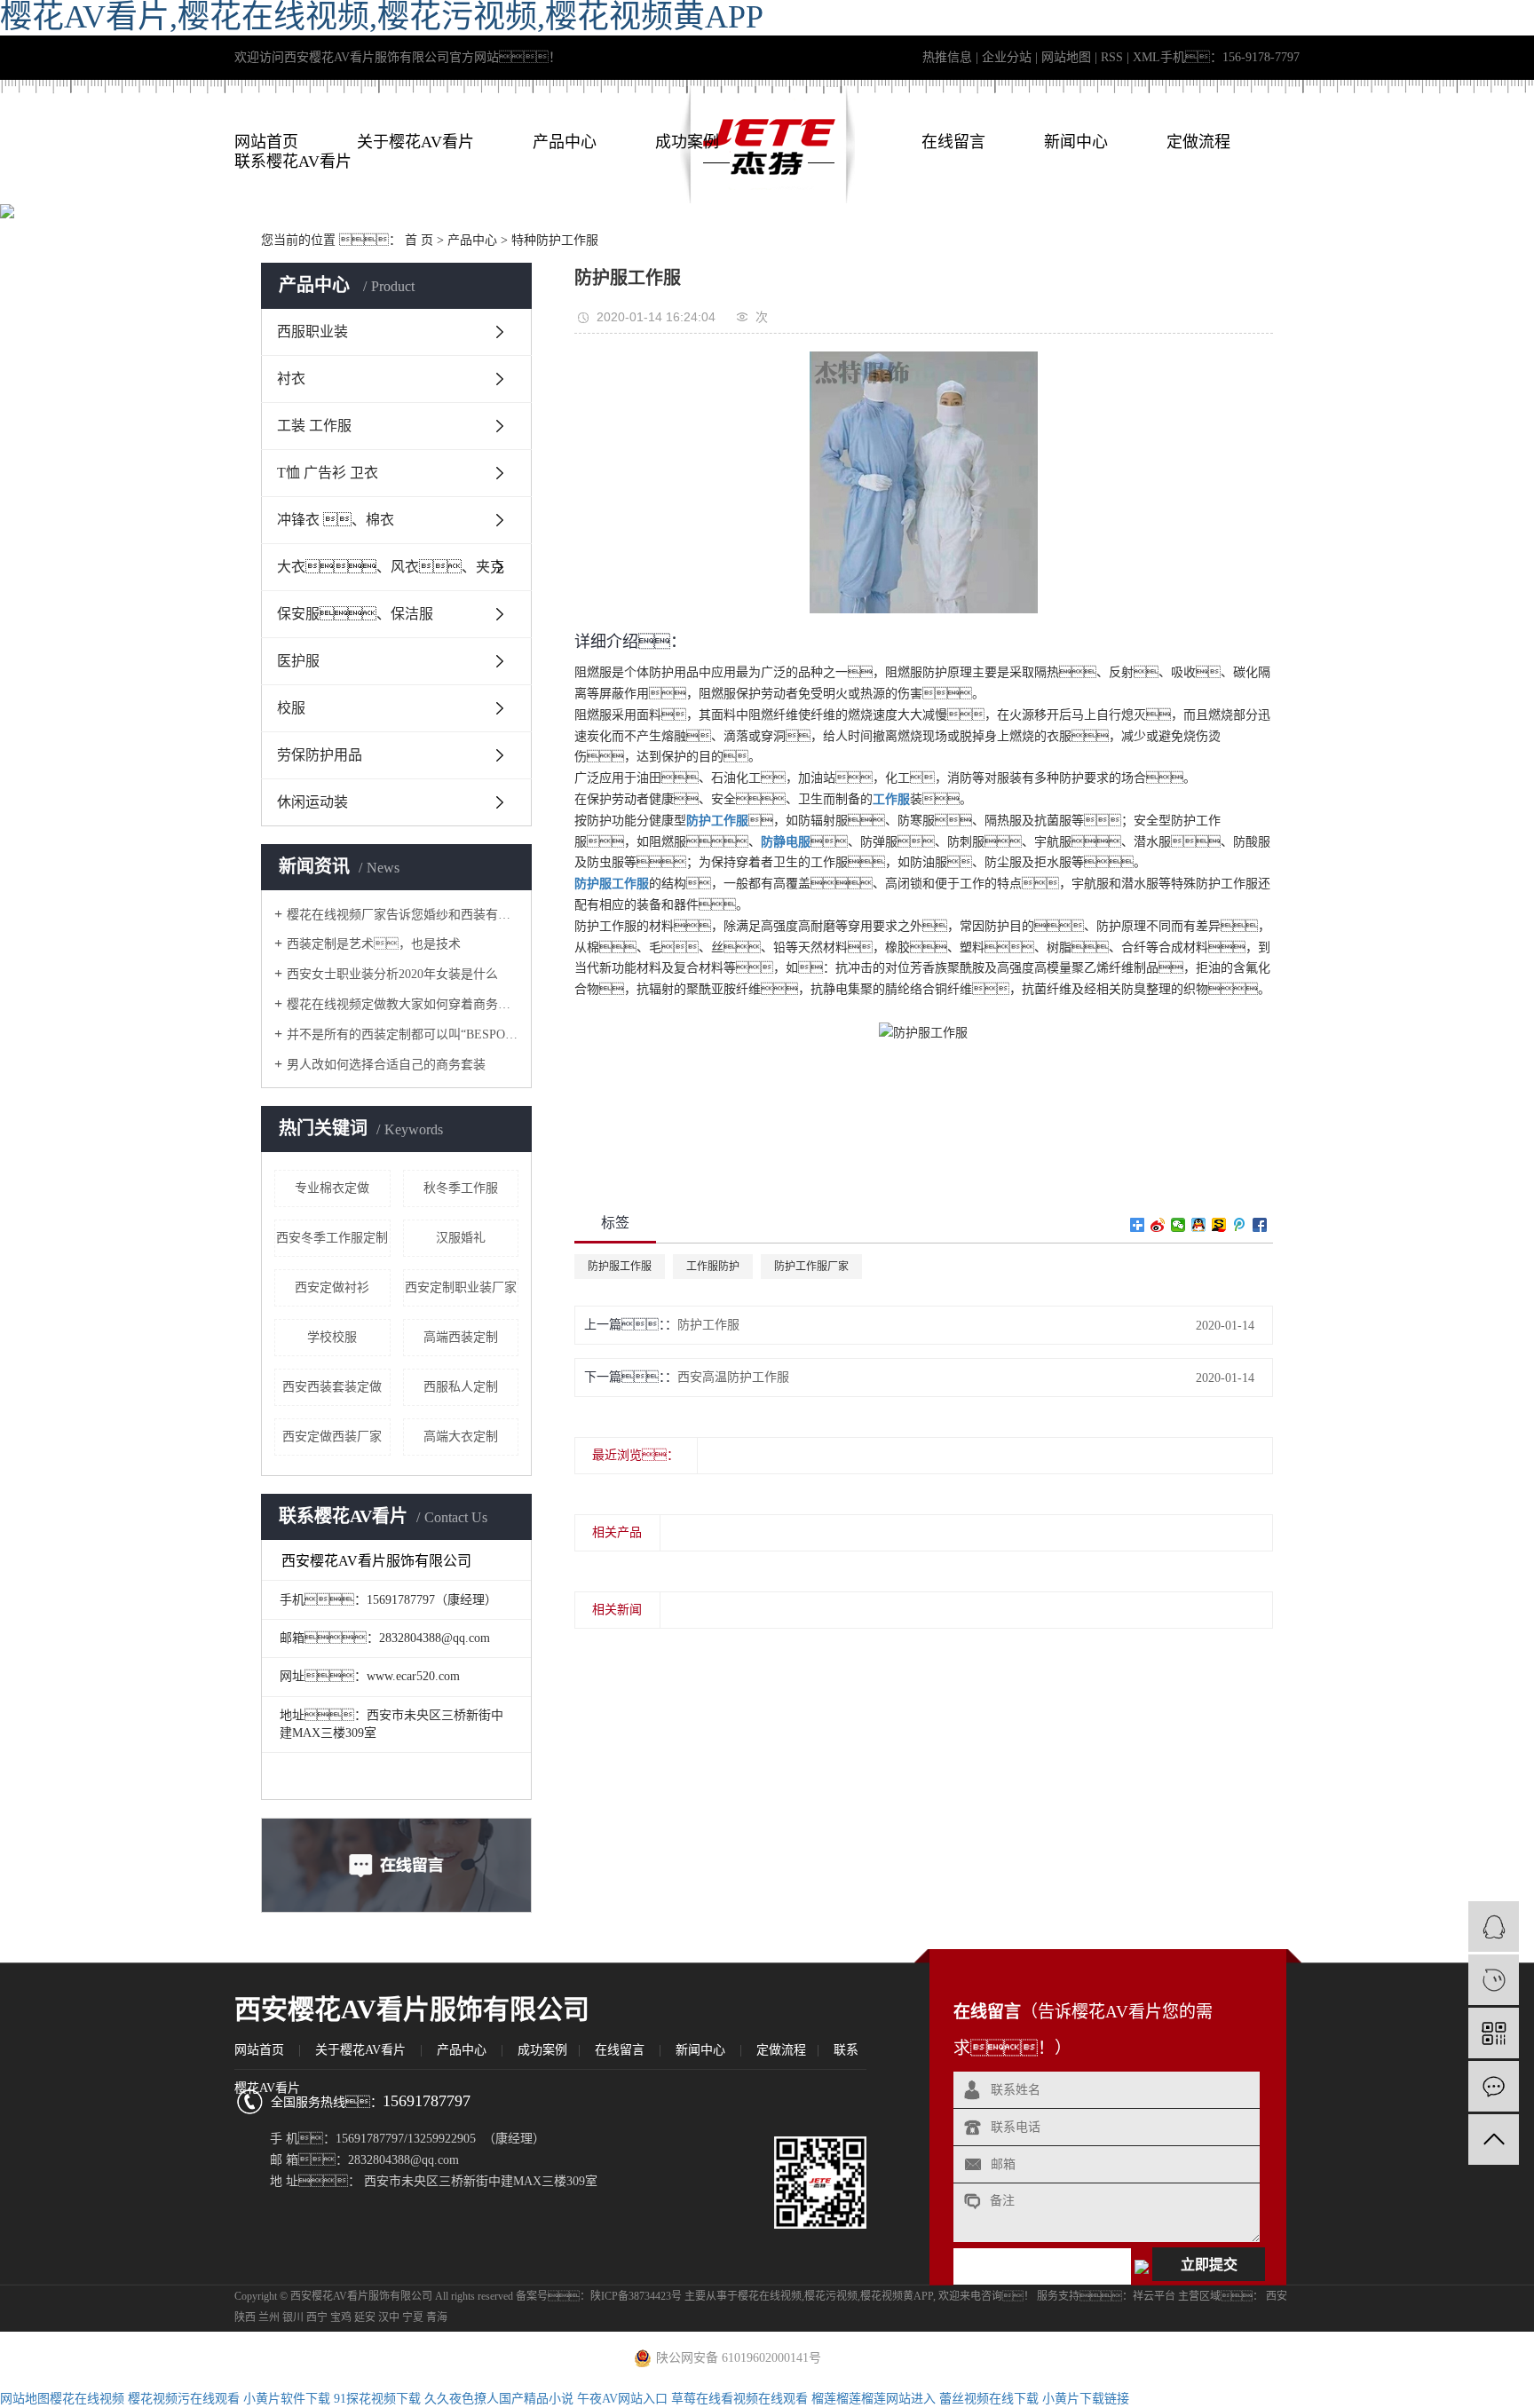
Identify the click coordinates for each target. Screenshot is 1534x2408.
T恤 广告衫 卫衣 (328, 473)
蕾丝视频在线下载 (989, 2399)
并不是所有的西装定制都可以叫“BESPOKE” (403, 1034)
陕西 (245, 2317)
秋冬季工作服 (461, 1188)
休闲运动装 (312, 802)
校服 (291, 708)
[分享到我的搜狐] (1219, 1225)
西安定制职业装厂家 (461, 1287)
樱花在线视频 (770, 2296)
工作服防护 (713, 1267)
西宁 (317, 2317)
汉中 (389, 2317)
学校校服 (332, 1337)
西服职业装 (312, 332)
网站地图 (1066, 57)
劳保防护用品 (320, 755)
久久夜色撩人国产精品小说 (499, 2399)
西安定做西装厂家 (332, 1437)
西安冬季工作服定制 (332, 1238)
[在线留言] (1494, 2086)
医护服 (298, 661)
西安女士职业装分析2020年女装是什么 (392, 974)
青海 (437, 2317)
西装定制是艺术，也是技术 (374, 944)
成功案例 (687, 142)
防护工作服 (708, 1325)
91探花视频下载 (377, 2399)
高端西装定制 (461, 1337)
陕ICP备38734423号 (636, 2296)
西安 (1277, 2296)
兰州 (269, 2317)
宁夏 (413, 2317)
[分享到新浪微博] (1158, 1225)
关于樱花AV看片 (415, 142)
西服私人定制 (461, 1387)
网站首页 (266, 142)
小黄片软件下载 (287, 2399)
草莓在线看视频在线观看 (739, 2399)
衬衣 (291, 379)
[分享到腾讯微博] (1240, 1225)
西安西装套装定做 (332, 1387)
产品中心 (565, 142)
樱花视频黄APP (897, 2296)
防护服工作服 (620, 1267)
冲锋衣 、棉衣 (336, 520)
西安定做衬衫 (332, 1287)
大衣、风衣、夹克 (391, 567)
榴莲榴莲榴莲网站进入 (874, 2399)
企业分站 (1007, 57)
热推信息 (947, 57)
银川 (293, 2317)
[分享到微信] (1178, 1225)
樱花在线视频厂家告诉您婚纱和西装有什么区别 (403, 915)
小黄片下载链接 (1086, 2399)
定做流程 (1198, 142)
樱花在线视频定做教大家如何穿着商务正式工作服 (403, 1004)
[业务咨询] (1494, 1926)
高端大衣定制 (461, 1437)
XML (1147, 57)
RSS (1112, 57)
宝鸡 (341, 2317)
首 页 (419, 240)
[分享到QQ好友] (1199, 1225)
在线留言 (953, 142)
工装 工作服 (314, 426)
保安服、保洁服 (355, 614)
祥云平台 (1154, 2296)
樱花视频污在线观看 (184, 2399)
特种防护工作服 (555, 240)
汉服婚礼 (461, 1238)
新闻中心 (1076, 142)
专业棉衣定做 (332, 1188)
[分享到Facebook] (1260, 1225)
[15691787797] (1494, 1980)
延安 (365, 2317)
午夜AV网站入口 (622, 2399)
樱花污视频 (831, 2296)
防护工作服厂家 (811, 1267)
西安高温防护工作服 (733, 1377)
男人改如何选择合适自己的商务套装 (386, 1065)
